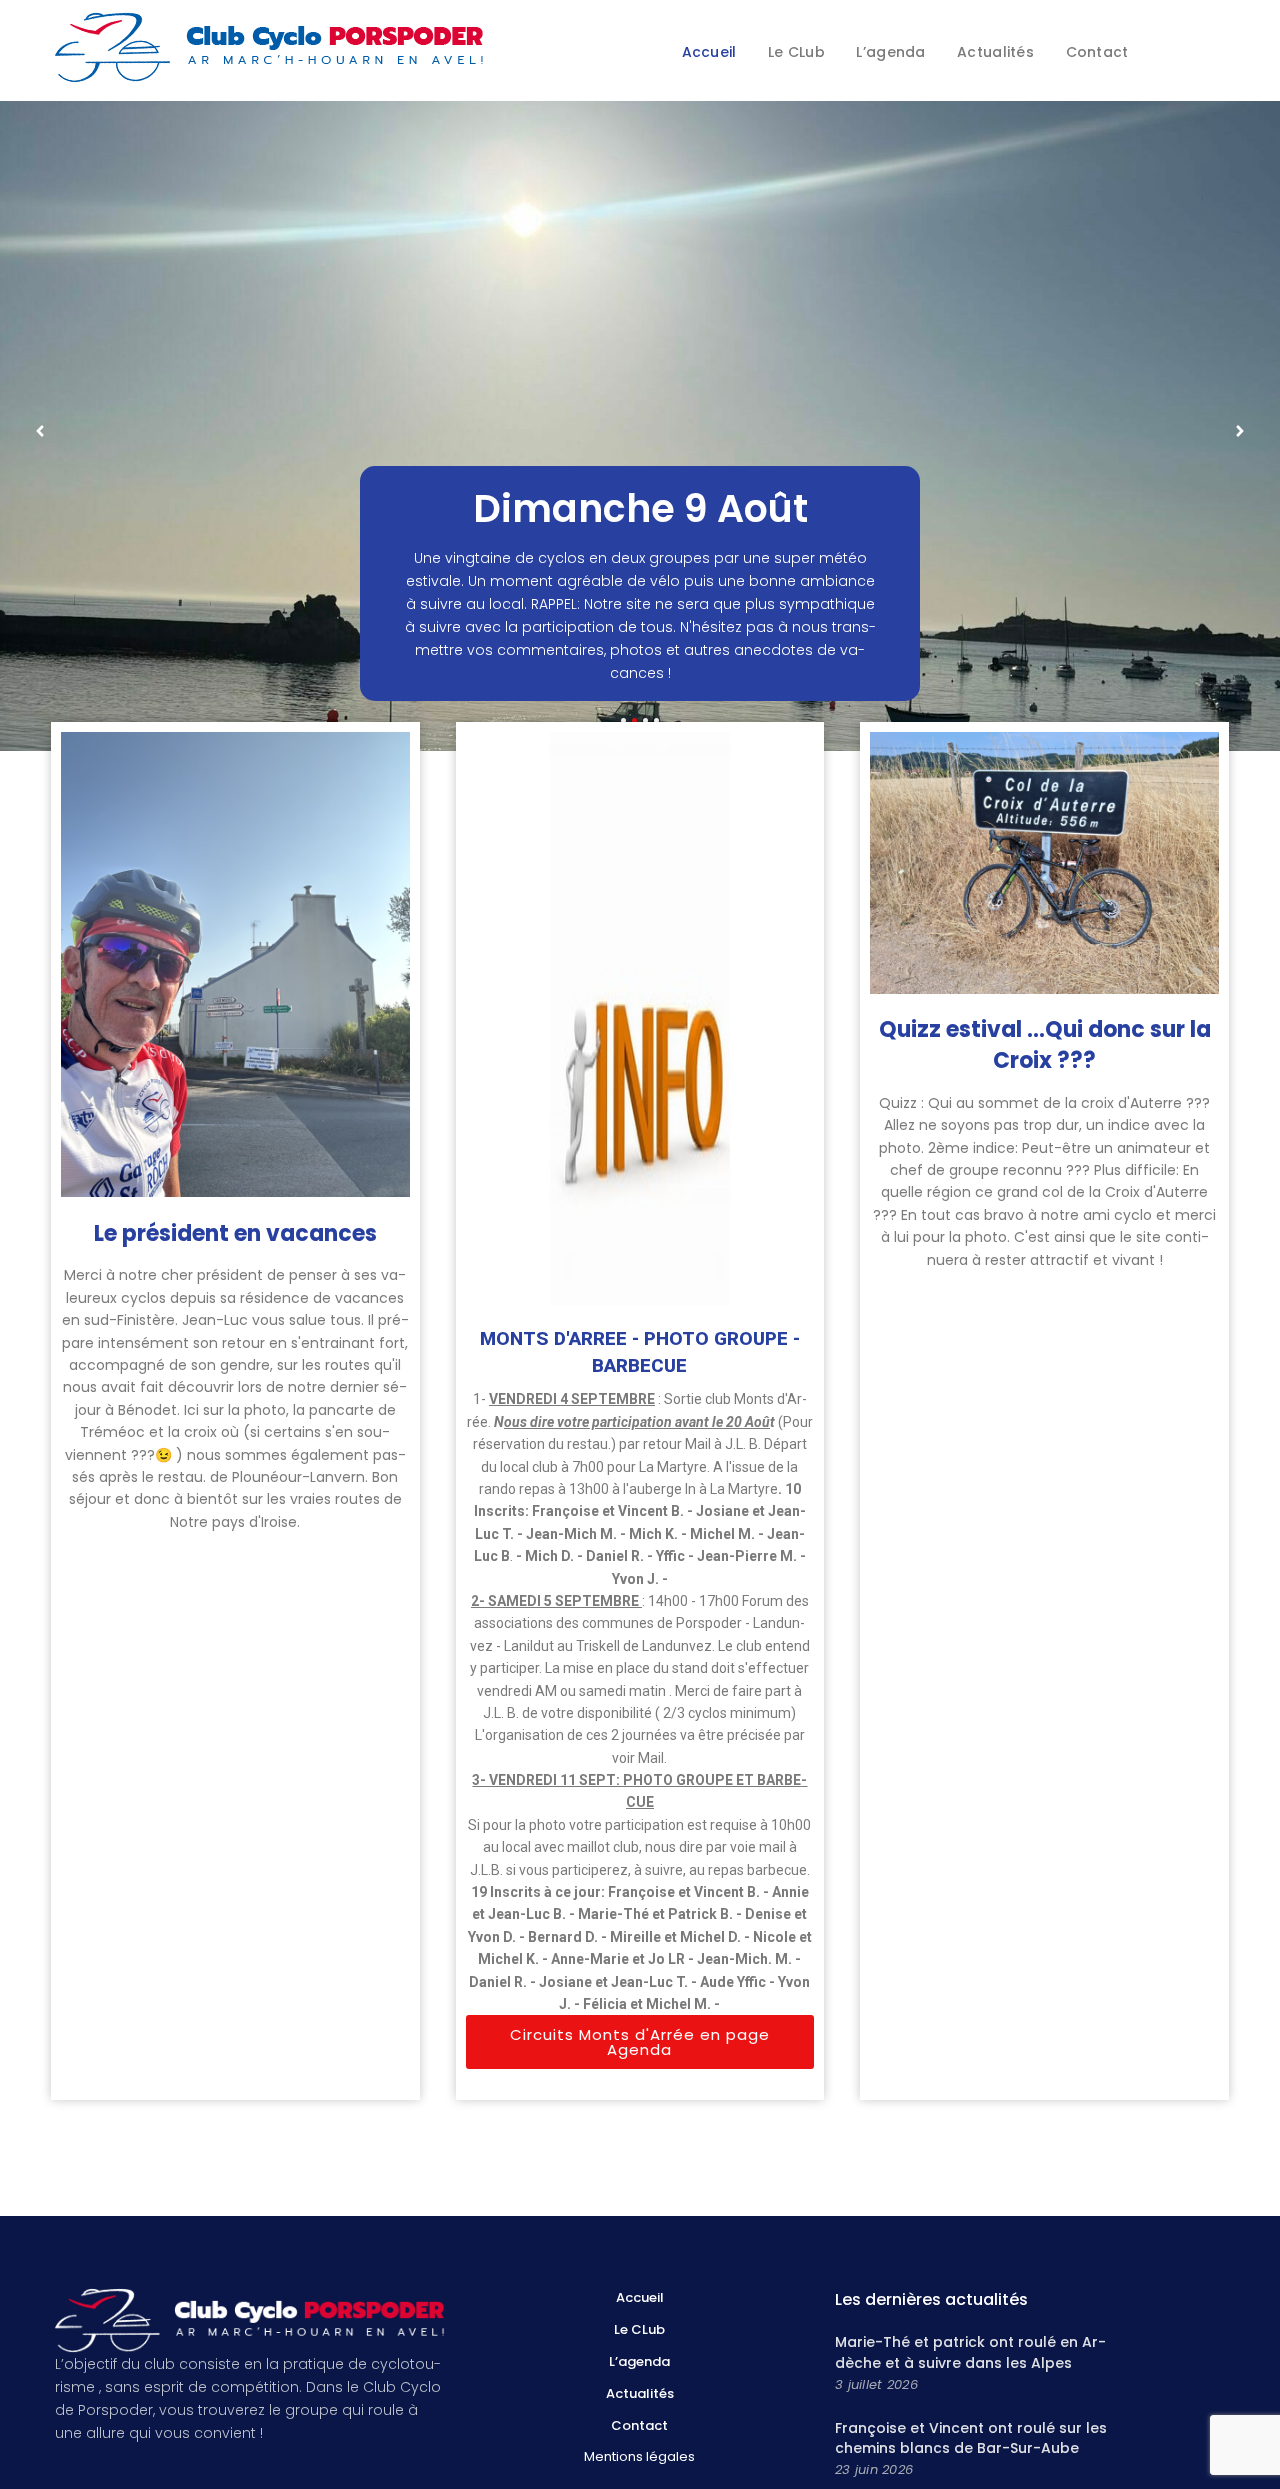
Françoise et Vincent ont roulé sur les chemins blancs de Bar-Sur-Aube (971, 2438)
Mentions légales (639, 2456)
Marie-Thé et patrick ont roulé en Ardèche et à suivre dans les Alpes (970, 2352)
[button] (640, 2042)
